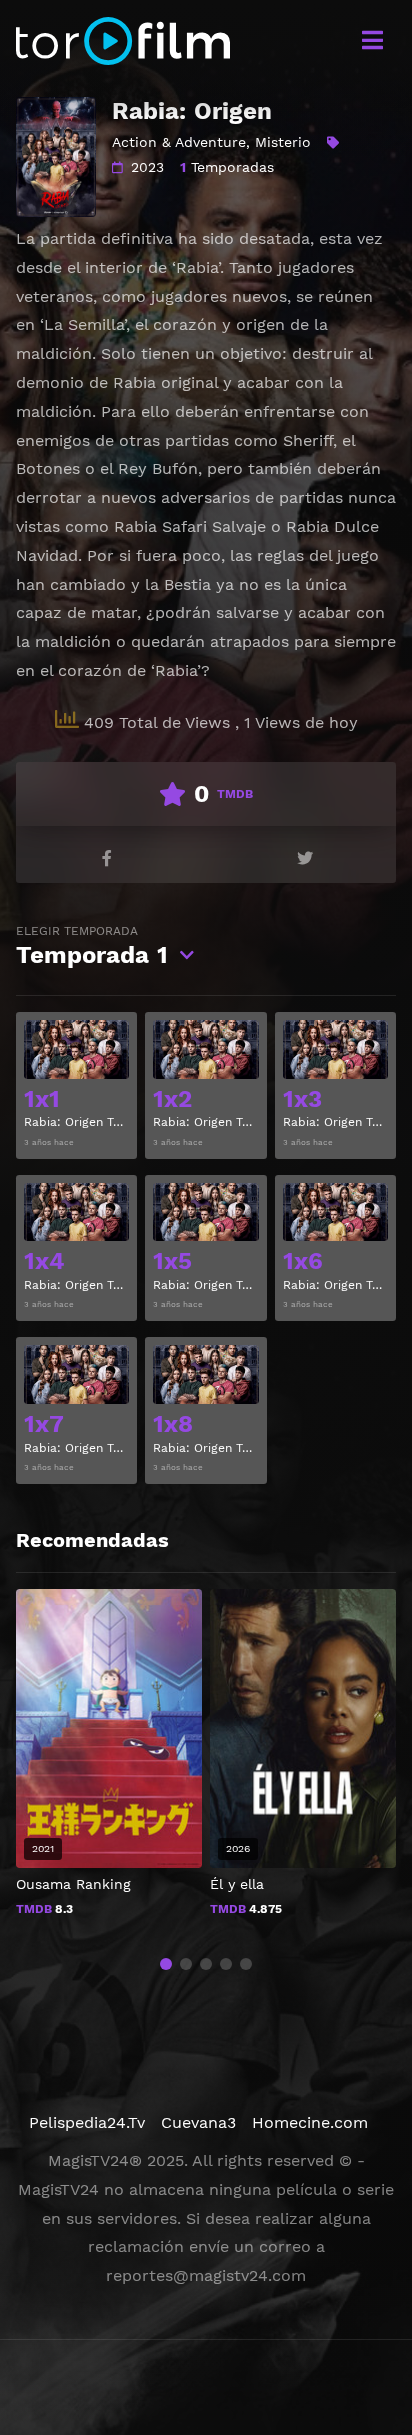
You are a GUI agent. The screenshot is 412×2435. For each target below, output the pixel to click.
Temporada (92, 946)
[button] (166, 1964)
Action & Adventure (179, 142)
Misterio (283, 142)
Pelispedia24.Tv (87, 2122)
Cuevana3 (198, 2122)
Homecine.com (310, 2122)
